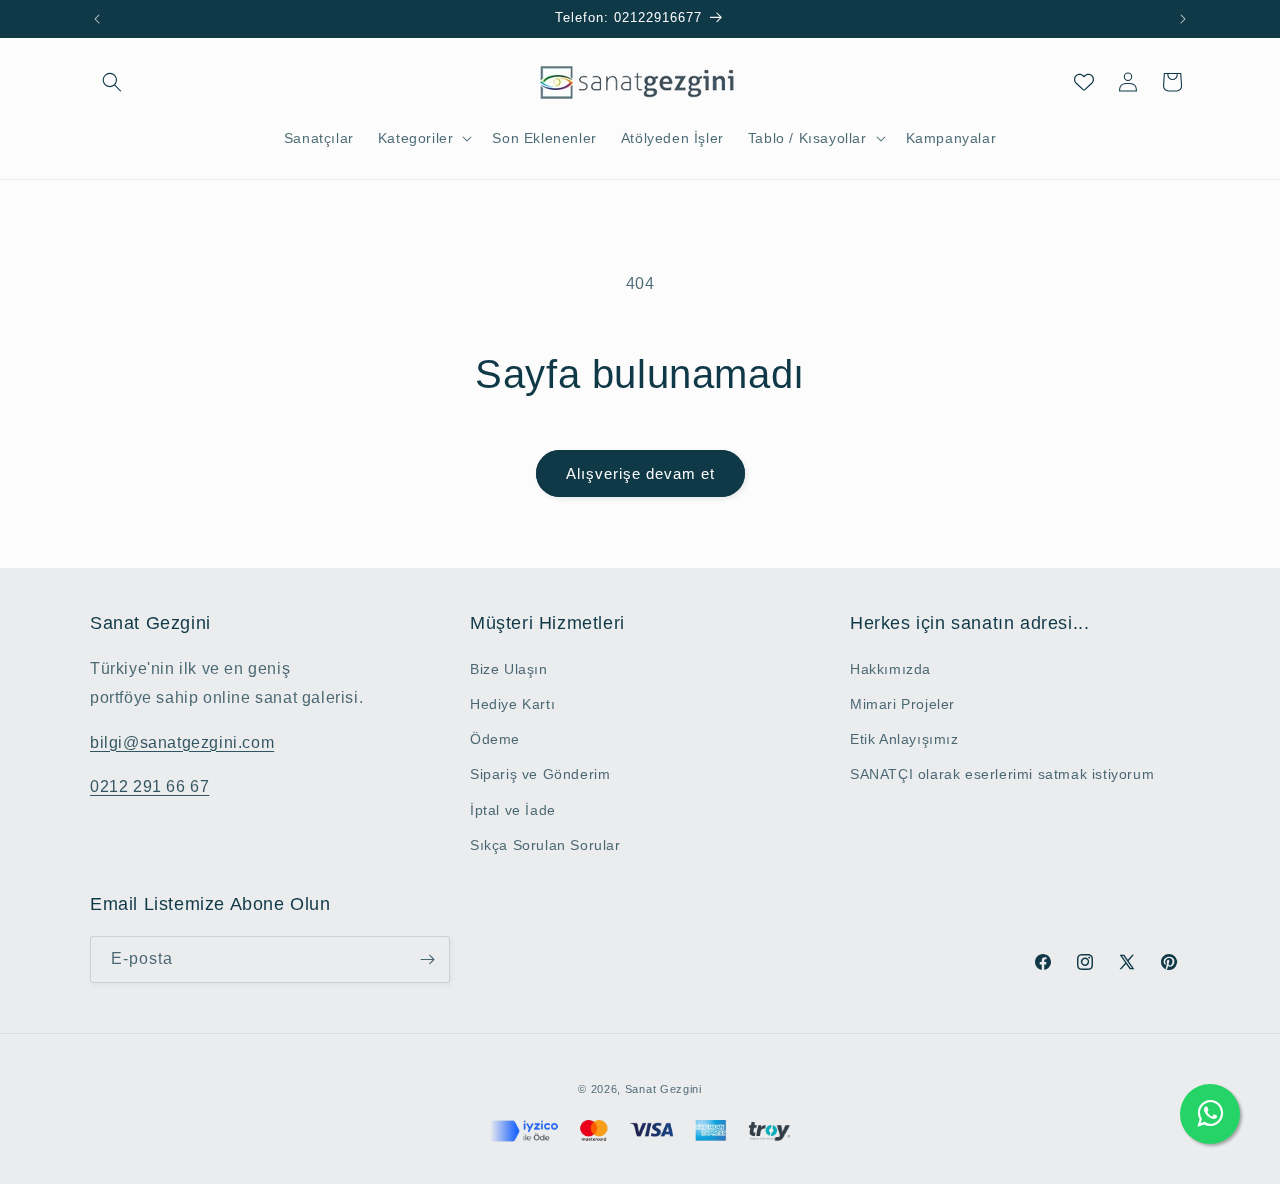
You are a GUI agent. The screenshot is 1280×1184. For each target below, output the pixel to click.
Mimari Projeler (902, 704)
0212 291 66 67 (149, 786)
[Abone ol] (427, 959)
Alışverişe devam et (640, 473)
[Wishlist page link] (1084, 82)
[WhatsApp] (1210, 1114)
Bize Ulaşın (509, 669)
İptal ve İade (513, 810)
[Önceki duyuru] (97, 19)
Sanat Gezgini (663, 1089)
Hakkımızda (890, 669)
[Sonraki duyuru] (1183, 19)
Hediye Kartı (512, 704)
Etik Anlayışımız (904, 739)
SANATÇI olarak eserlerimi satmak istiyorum (1002, 774)
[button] (112, 82)
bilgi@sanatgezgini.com (182, 742)
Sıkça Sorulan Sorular (545, 845)
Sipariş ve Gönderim (540, 774)
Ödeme (495, 739)
